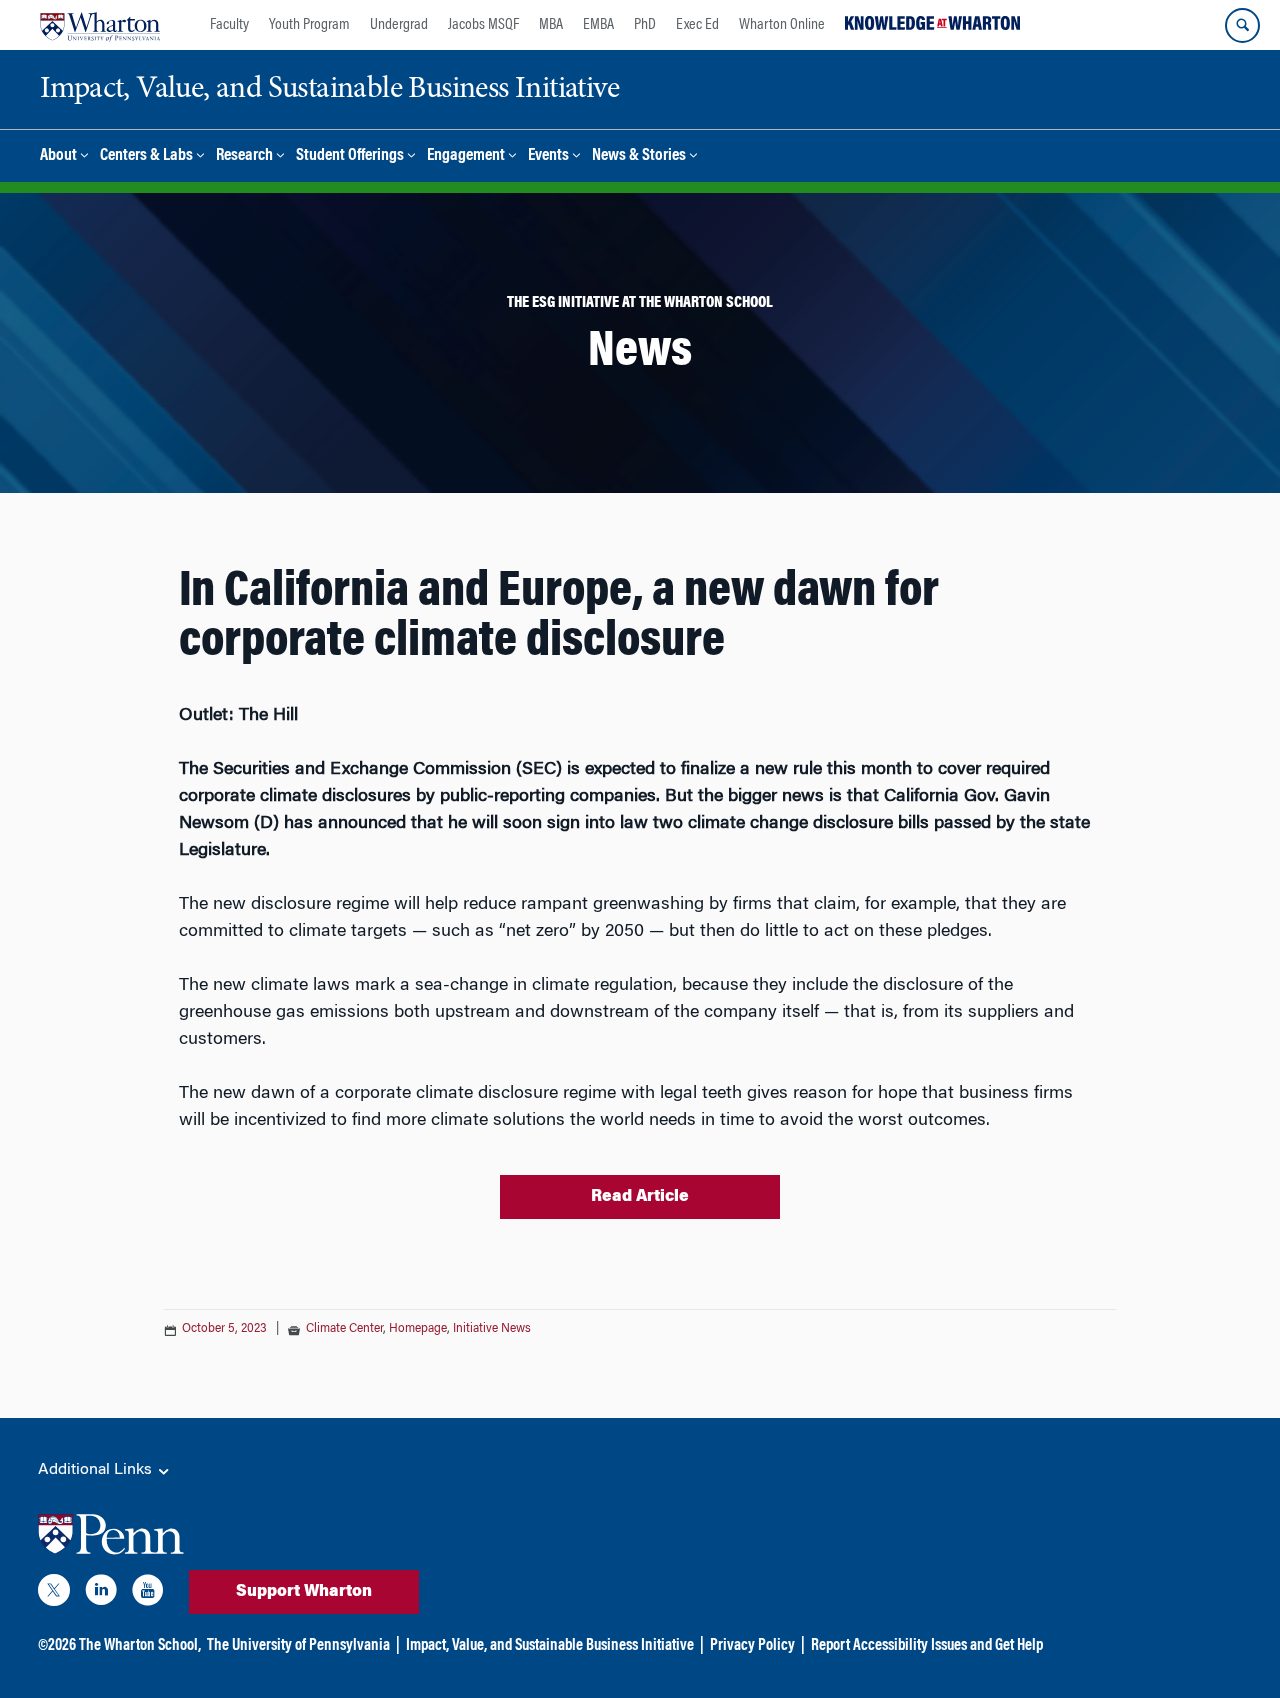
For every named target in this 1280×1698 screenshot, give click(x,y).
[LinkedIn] (101, 1594)
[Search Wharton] (1242, 25)
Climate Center (344, 1329)
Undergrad (399, 25)
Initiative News (492, 1329)
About (58, 156)
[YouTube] (148, 1594)
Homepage (418, 1329)
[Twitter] (54, 1594)
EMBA (598, 25)
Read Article (640, 1197)
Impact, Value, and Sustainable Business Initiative (550, 1646)
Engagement (466, 156)
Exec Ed (697, 25)
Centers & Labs (146, 156)
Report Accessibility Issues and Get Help (927, 1646)
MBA (551, 25)
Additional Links (97, 1470)
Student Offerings (350, 156)
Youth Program (309, 25)
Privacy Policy (752, 1646)
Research (244, 156)
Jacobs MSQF (483, 25)
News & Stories (639, 156)
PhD (645, 25)
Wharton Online (782, 25)
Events (548, 156)
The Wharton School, (140, 1646)
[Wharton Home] (100, 25)
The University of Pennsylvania (298, 1646)
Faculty (229, 25)
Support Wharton (304, 1592)
